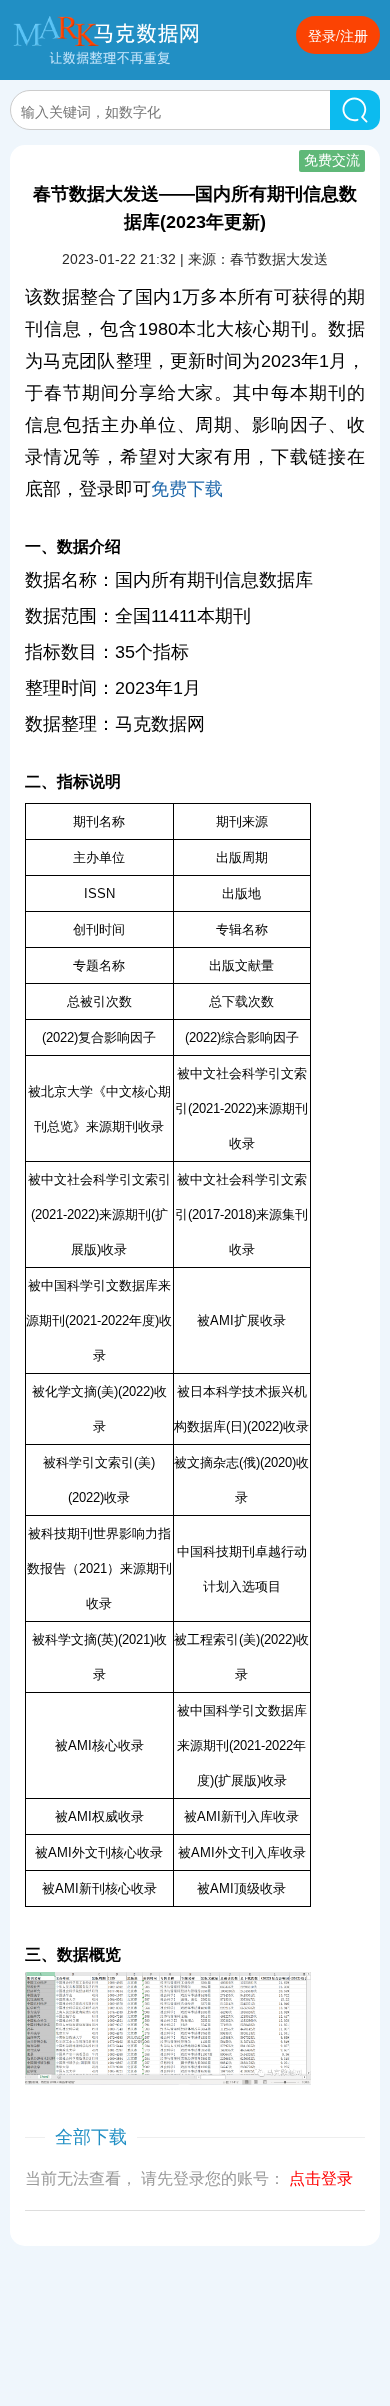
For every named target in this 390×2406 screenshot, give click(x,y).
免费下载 (187, 489)
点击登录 (321, 2178)
